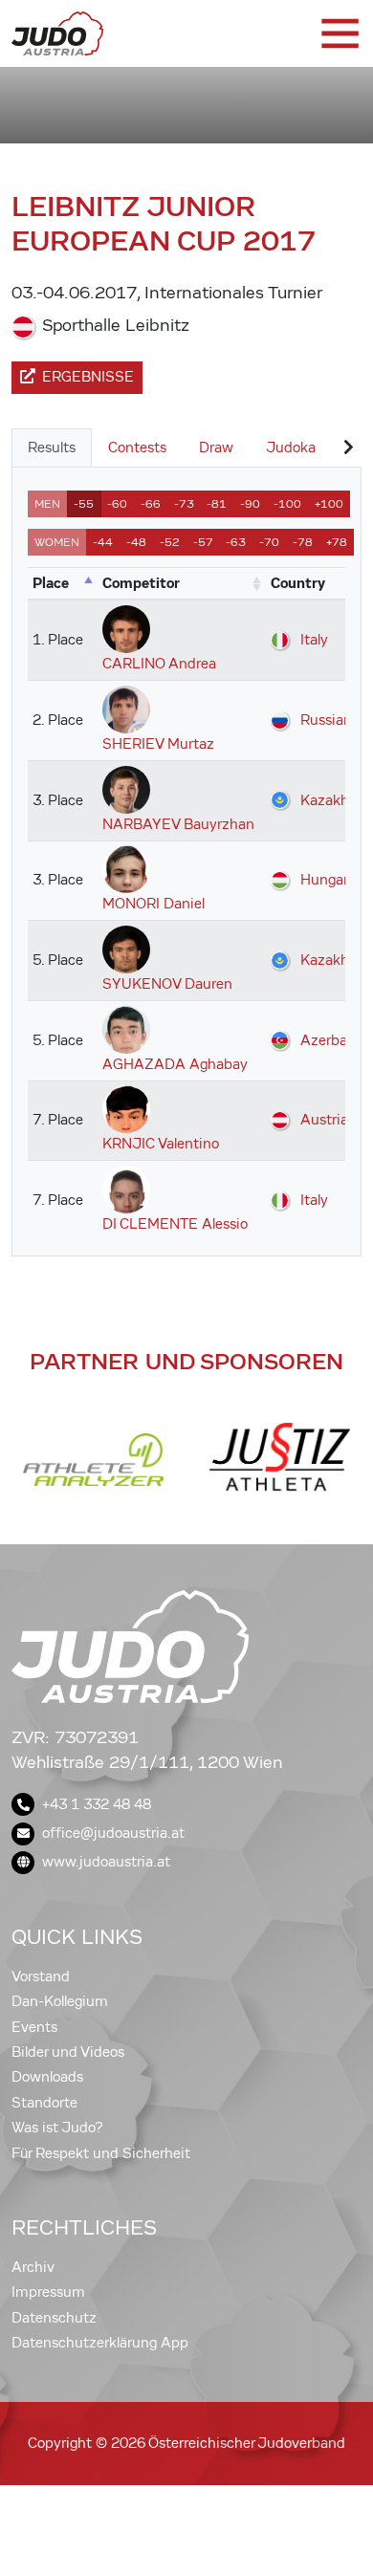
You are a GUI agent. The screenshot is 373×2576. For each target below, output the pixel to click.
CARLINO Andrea (159, 664)
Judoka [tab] (291, 448)
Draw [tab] (216, 448)
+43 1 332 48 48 (97, 1804)
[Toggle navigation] (339, 33)
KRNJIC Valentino (161, 1144)
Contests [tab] (137, 448)
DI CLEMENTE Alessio (175, 1224)
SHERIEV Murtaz (158, 744)
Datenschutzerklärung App (100, 2343)
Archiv (33, 2267)
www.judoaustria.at (106, 1862)
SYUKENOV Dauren (167, 984)
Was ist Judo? (57, 2128)
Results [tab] (52, 448)
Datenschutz (54, 2318)
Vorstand (41, 1976)
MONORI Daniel (154, 904)
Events (34, 2027)
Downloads (47, 2077)
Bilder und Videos (68, 2052)
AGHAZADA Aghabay (175, 1064)
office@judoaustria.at (113, 1833)
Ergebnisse (88, 377)
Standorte (44, 2103)
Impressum (48, 2292)
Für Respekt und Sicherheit (101, 2153)
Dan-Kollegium (60, 2001)
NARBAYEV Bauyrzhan (178, 824)
